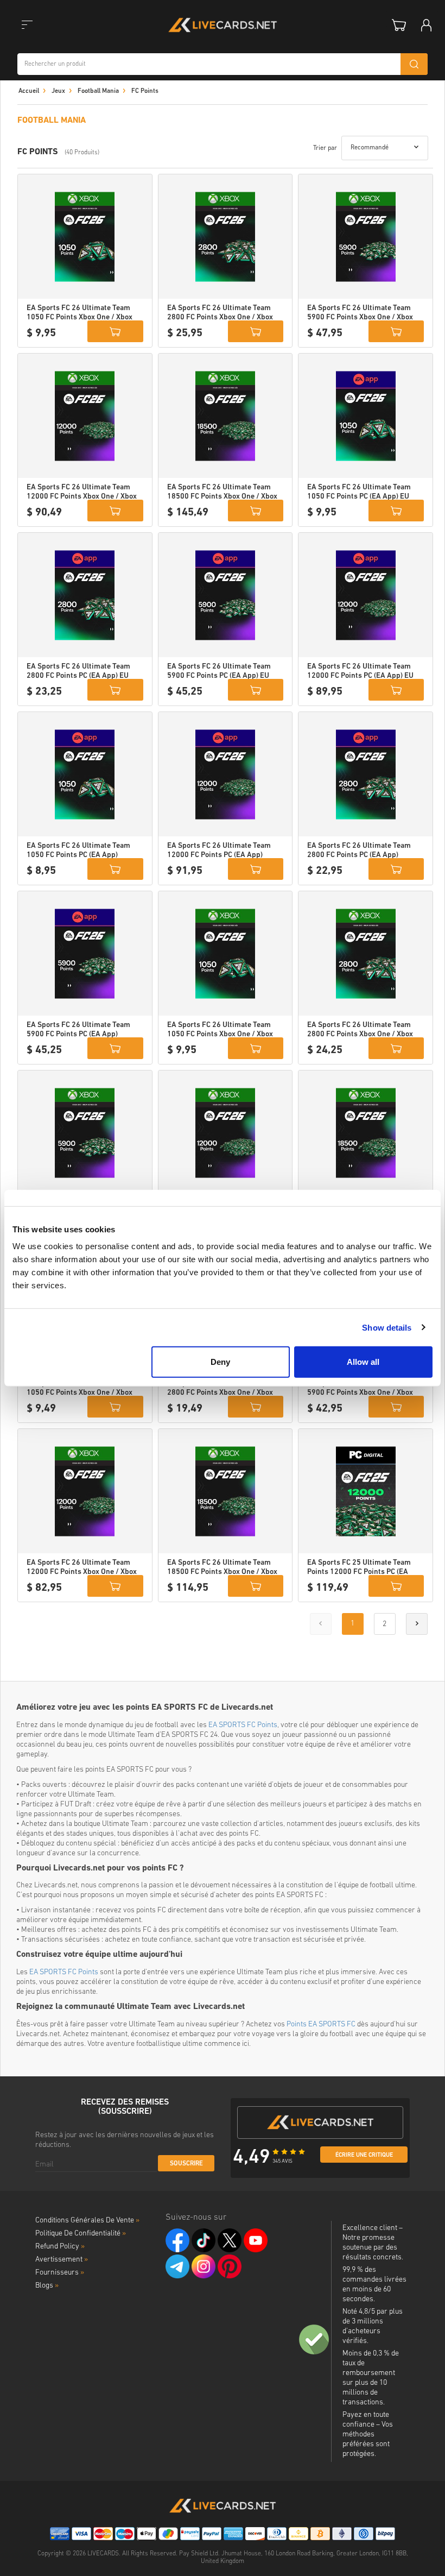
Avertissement (62, 2260)
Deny (220, 1362)
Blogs (47, 2286)
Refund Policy (60, 2247)
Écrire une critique (364, 2155)
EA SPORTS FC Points (243, 1725)
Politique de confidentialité (81, 2234)
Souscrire (186, 2164)
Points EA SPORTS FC (321, 2024)
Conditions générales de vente (87, 2221)
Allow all (363, 1362)
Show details (387, 1327)
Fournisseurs (60, 2273)
